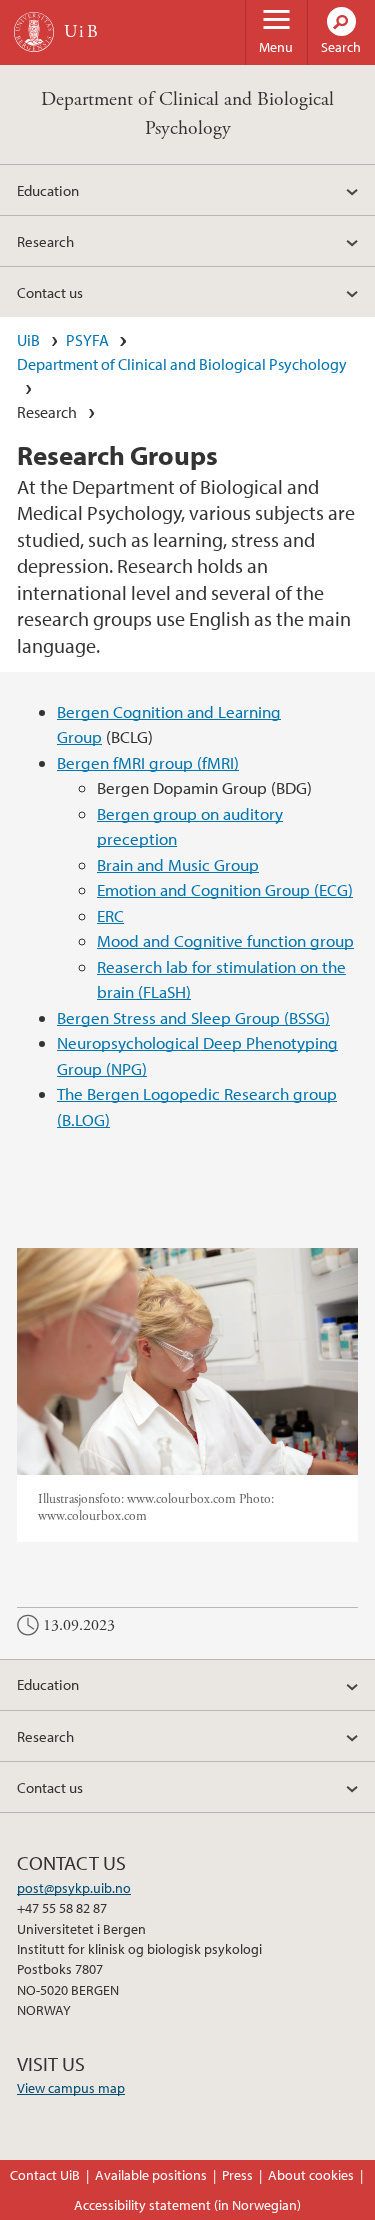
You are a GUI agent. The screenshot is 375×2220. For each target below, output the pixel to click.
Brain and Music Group (178, 864)
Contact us (50, 292)
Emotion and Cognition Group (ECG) (225, 889)
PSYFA (87, 340)
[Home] (34, 32)
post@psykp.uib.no (74, 1888)
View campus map (71, 2088)
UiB (28, 340)
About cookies (311, 2175)
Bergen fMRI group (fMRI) (148, 762)
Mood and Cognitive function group (225, 940)
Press (237, 2175)
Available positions (151, 2175)
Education (48, 190)
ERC (110, 915)
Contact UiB (45, 2175)
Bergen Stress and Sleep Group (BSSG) (193, 1017)
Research (45, 241)
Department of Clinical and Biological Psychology (182, 364)
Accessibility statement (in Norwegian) (187, 2205)
